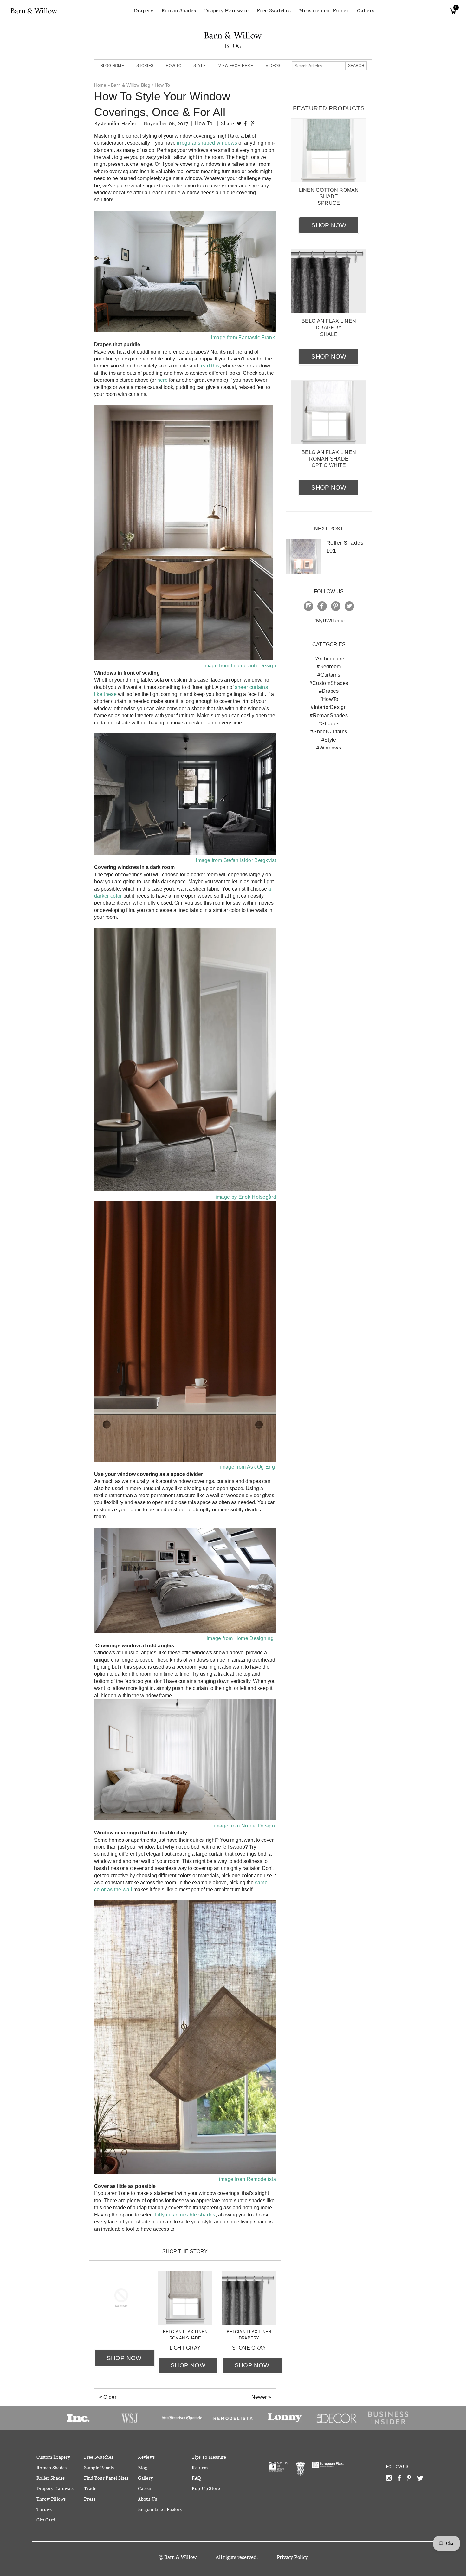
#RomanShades (329, 715)
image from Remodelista (248, 2179)
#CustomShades (329, 683)
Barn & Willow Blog (131, 85)
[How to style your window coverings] (185, 330)
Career (145, 2488)
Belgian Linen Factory (160, 2509)
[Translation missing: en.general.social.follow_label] (389, 2479)
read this (210, 366)
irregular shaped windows (207, 143)
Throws (44, 2509)
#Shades (329, 724)
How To (174, 66)
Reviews (146, 2457)
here (162, 380)
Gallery (366, 11)
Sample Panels (99, 2468)
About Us (147, 2499)
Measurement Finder (324, 11)
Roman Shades (179, 11)
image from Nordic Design (244, 1826)
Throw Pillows (51, 2499)
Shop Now (124, 2358)
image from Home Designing (240, 1638)
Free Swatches (274, 11)
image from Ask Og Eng (247, 1467)
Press (90, 2499)
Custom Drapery (53, 2457)
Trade (90, 2488)
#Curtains (329, 675)
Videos (273, 66)
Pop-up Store (206, 2488)
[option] (78, 2418)
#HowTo (329, 699)
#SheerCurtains (329, 732)
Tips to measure (209, 2457)
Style (200, 66)
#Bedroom (329, 667)
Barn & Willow (180, 2557)
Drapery (143, 11)
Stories (145, 66)
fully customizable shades (185, 2215)
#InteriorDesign (329, 707)
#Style (329, 740)
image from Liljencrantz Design (239, 666)
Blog (142, 2468)
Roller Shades (51, 2478)
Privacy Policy (292, 2557)
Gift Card (46, 2520)
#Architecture (329, 659)
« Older (108, 2397)
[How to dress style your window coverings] (185, 1190)
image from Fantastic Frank (243, 337)
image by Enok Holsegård (245, 1197)
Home (100, 85)
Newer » (261, 2397)
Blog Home (112, 66)
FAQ (196, 2478)
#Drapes (329, 691)
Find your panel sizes (106, 2478)
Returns (200, 2468)
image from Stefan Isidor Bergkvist (236, 860)
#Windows (329, 748)
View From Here (236, 66)
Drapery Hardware (226, 11)
